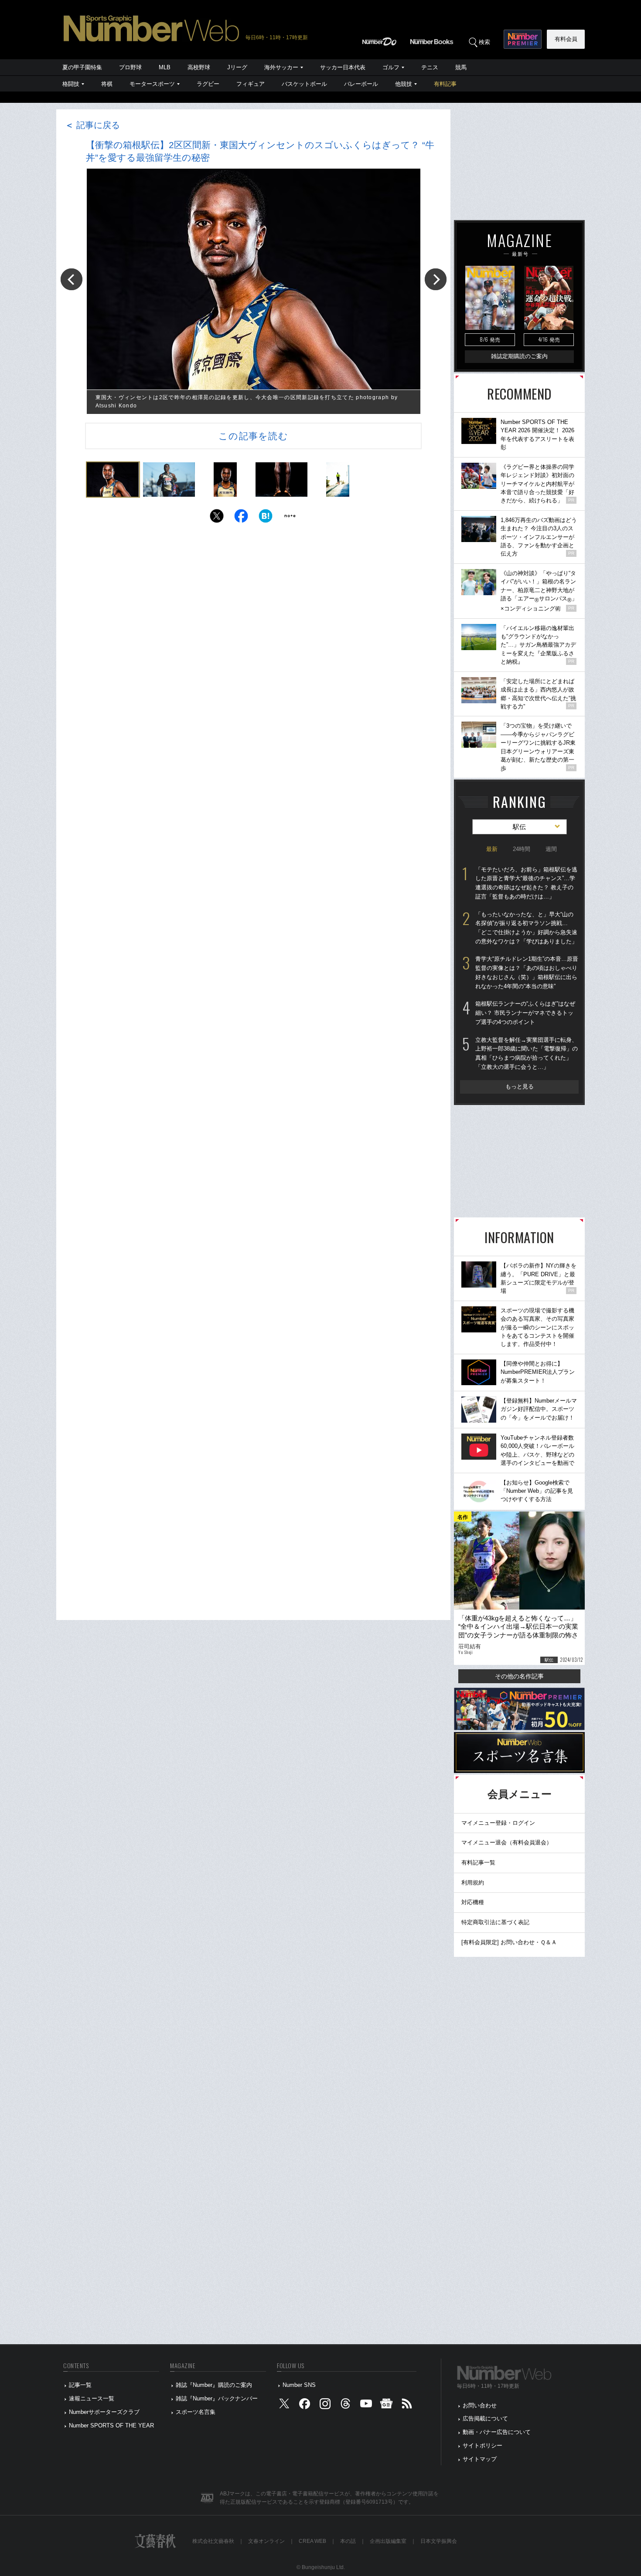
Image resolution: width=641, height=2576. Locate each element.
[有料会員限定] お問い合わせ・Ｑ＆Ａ (509, 1942)
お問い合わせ (480, 2405)
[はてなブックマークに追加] (266, 518)
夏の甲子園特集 (82, 67)
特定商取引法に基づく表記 (495, 1922)
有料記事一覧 (478, 1863)
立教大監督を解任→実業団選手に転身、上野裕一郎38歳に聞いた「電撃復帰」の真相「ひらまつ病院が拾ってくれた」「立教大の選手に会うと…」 (527, 1053)
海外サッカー (281, 67)
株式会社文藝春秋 (213, 2541)
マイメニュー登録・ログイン (498, 1823)
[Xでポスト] (217, 518)
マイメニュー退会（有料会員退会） (507, 1842)
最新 (492, 849)
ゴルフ (391, 67)
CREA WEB (312, 2541)
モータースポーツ (152, 84)
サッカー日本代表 (343, 67)
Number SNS (299, 2385)
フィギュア (251, 84)
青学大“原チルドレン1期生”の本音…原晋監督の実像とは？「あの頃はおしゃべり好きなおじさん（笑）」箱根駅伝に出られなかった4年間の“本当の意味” (527, 972)
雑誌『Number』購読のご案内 (214, 2385)
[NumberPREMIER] (523, 39)
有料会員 (566, 39)
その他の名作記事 (519, 1676)
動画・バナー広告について (497, 2432)
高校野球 (199, 67)
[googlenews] (386, 2405)
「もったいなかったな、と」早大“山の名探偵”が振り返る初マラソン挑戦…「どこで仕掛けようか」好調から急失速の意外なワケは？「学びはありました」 (526, 928)
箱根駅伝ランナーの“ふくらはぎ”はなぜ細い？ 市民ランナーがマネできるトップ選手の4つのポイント (525, 1013)
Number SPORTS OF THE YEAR (111, 2425)
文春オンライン (266, 2541)
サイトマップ (480, 2459)
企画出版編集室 (388, 2541)
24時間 (522, 849)
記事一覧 (80, 2385)
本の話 (348, 2541)
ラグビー (208, 84)
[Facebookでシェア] (241, 518)
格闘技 (71, 84)
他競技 (404, 84)
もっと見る (520, 1086)
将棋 (107, 84)
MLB (165, 67)
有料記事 (445, 84)
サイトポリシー (482, 2446)
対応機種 (473, 1902)
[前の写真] (72, 279)
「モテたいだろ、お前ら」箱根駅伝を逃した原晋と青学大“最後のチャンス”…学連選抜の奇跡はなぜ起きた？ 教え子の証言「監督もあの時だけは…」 (526, 883)
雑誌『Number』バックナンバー (217, 2398)
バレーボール (361, 84)
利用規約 (473, 1883)
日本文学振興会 (439, 2541)
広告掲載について (485, 2418)
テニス (430, 67)
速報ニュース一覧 (92, 2398)
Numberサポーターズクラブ (104, 2412)
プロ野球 (130, 67)
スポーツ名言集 (196, 2412)
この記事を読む (253, 436)
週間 (551, 849)
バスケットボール (304, 84)
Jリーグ (237, 67)
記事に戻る (92, 125)
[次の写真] (436, 279)
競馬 (461, 67)
